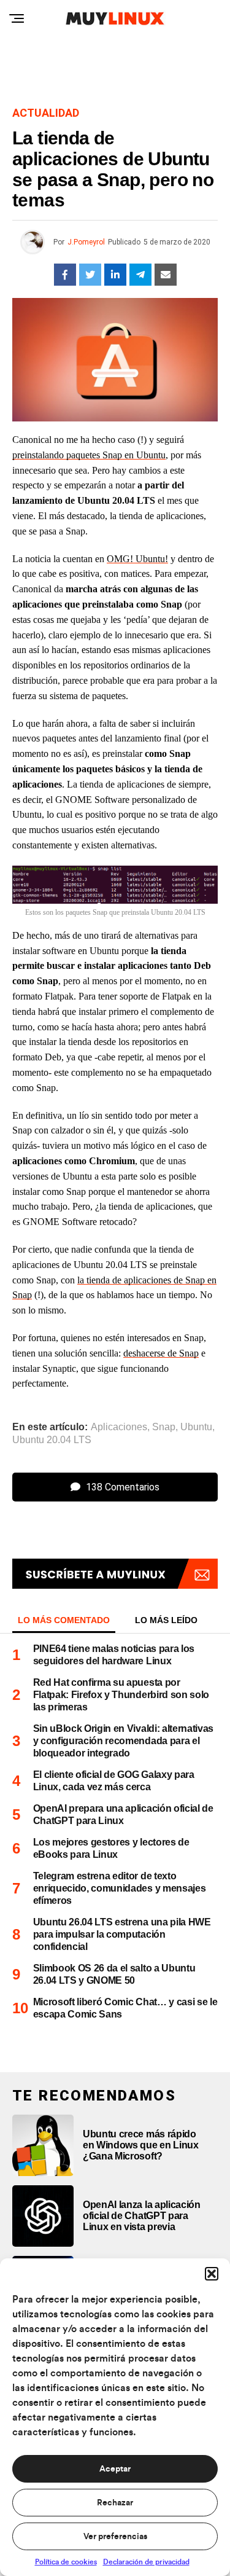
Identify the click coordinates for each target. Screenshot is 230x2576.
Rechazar (115, 2503)
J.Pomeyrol (86, 242)
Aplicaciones (119, 1427)
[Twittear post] (90, 275)
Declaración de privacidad (146, 2562)
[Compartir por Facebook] (65, 275)
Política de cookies (66, 2562)
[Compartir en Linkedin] (115, 275)
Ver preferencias (115, 2537)
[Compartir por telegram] (140, 275)
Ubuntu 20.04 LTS (52, 1440)
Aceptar (115, 2469)
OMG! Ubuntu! (137, 559)
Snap (164, 1427)
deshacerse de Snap (161, 1353)
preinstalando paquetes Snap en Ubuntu (89, 455)
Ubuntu (196, 1427)
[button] (212, 2274)
